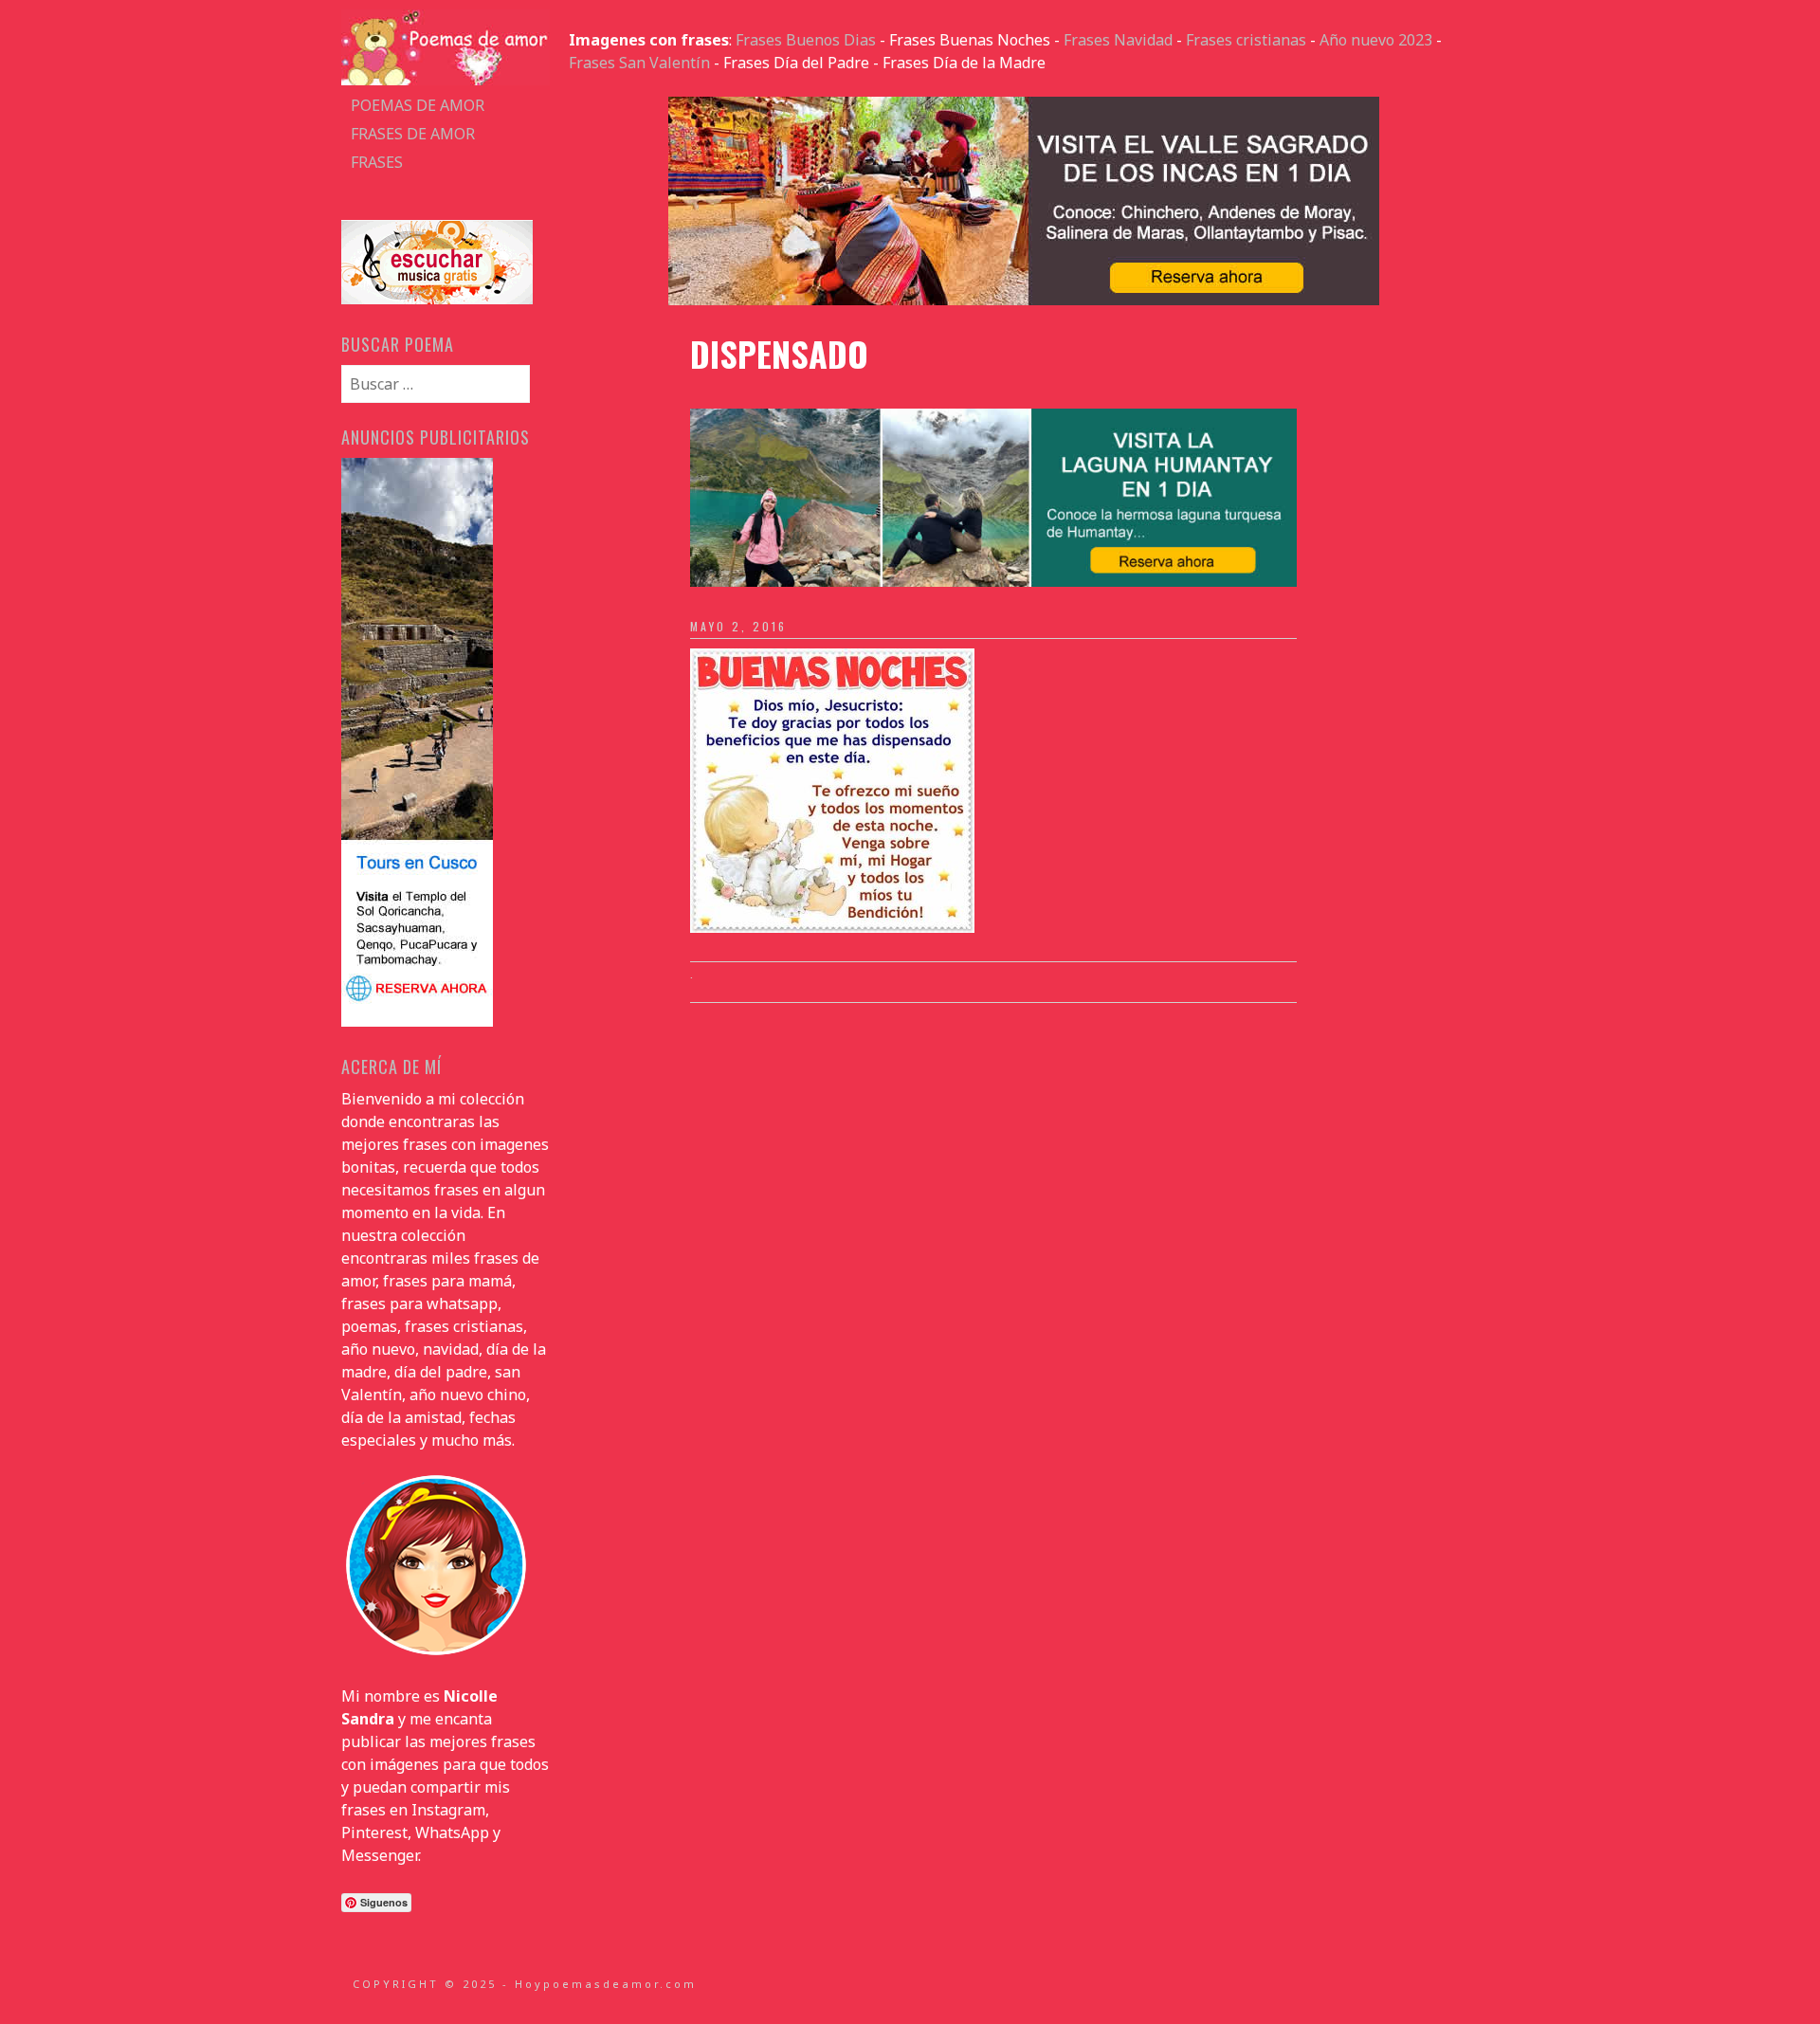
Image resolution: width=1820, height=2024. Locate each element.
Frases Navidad (1118, 40)
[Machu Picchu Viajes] (1024, 300)
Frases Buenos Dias (806, 40)
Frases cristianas (1246, 40)
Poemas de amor (418, 105)
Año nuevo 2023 (1376, 40)
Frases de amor (413, 134)
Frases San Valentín (639, 63)
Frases (377, 162)
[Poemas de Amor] (446, 80)
